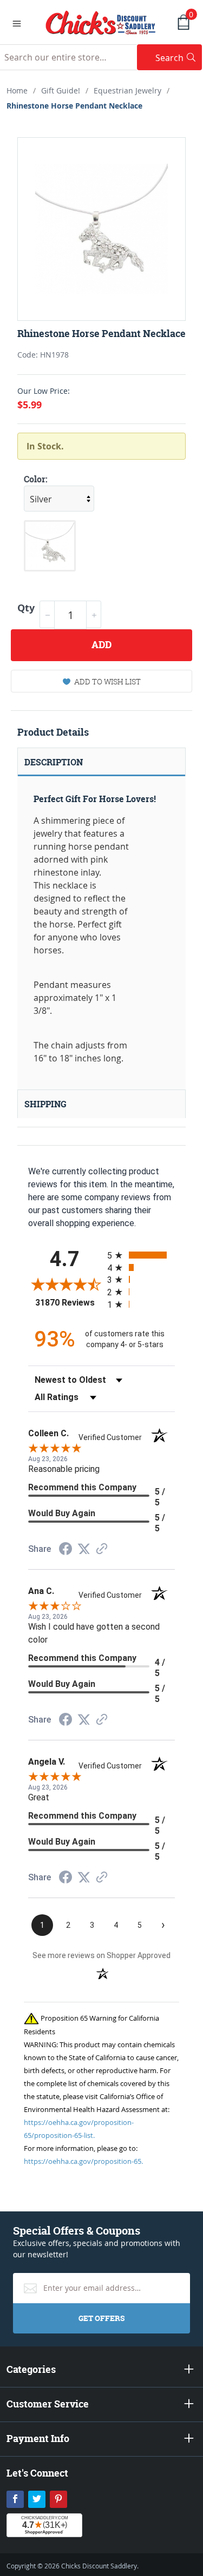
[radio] (141, 1255)
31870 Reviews (68, 1303)
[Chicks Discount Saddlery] (101, 22)
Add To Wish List (107, 681)
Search (179, 58)
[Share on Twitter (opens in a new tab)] (84, 1549)
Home (17, 90)
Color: (36, 479)
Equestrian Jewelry (127, 90)
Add (101, 645)
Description (54, 762)
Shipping (45, 1104)
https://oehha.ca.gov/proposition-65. (83, 2161)
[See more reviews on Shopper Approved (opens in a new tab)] (102, 1549)
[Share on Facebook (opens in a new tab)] (66, 1550)
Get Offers (101, 2318)
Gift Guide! (61, 90)
